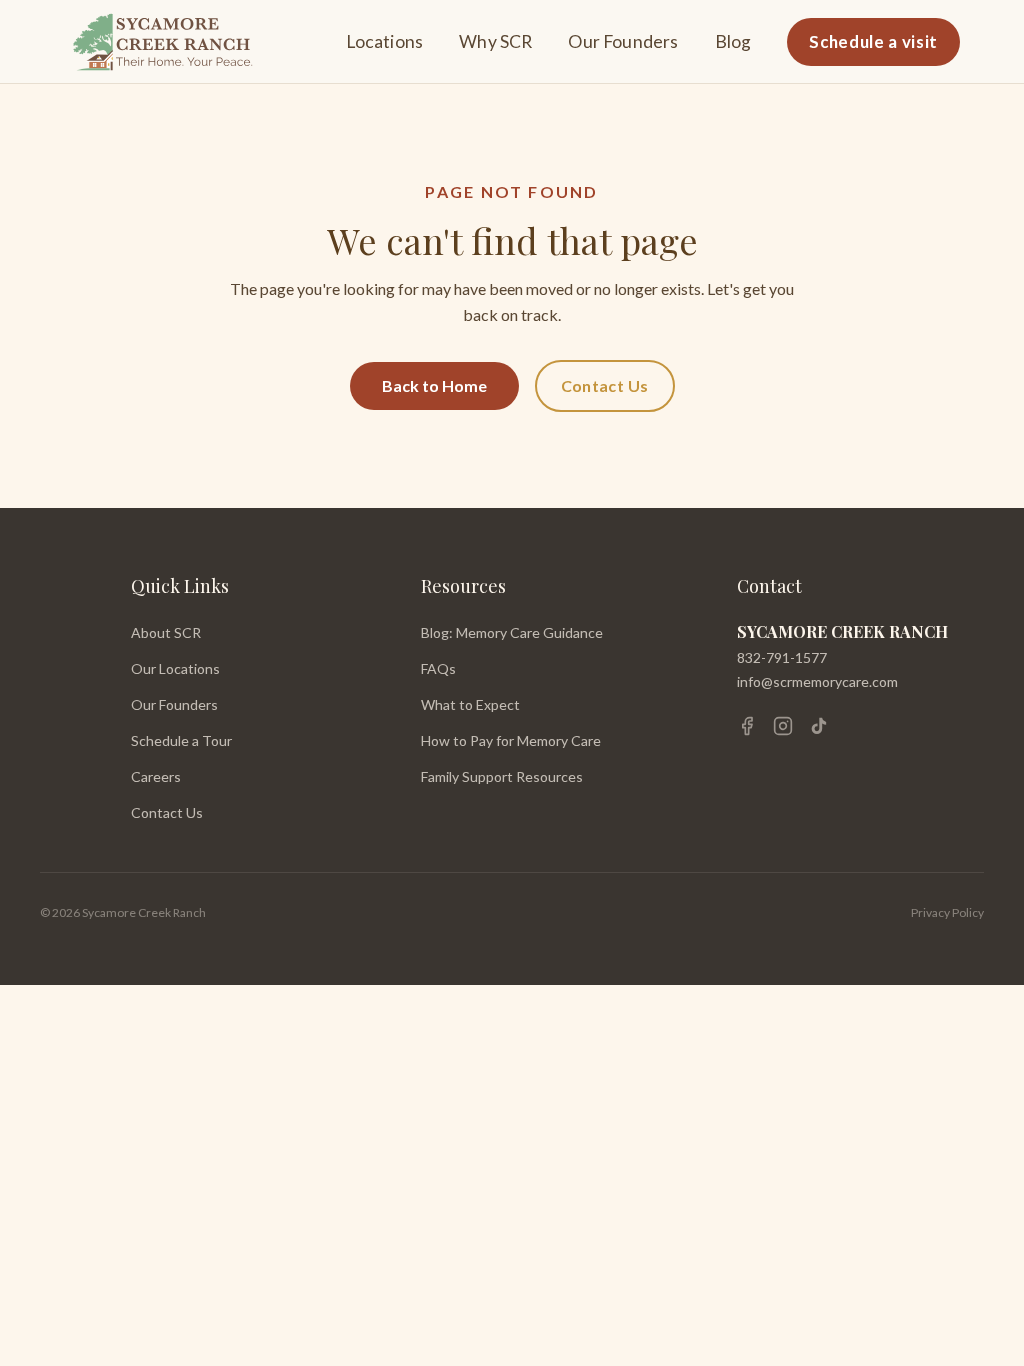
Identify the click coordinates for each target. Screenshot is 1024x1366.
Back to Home (434, 385)
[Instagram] (783, 726)
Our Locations (175, 668)
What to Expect (470, 704)
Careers (156, 776)
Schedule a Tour (181, 740)
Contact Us (605, 385)
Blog (733, 41)
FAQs (438, 668)
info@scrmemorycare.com (817, 681)
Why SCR (495, 41)
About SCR (166, 632)
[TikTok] (819, 726)
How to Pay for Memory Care (511, 740)
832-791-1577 (782, 657)
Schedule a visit (873, 41)
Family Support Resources (502, 776)
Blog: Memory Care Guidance (512, 632)
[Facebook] (747, 726)
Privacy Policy (947, 912)
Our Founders (623, 41)
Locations (385, 41)
